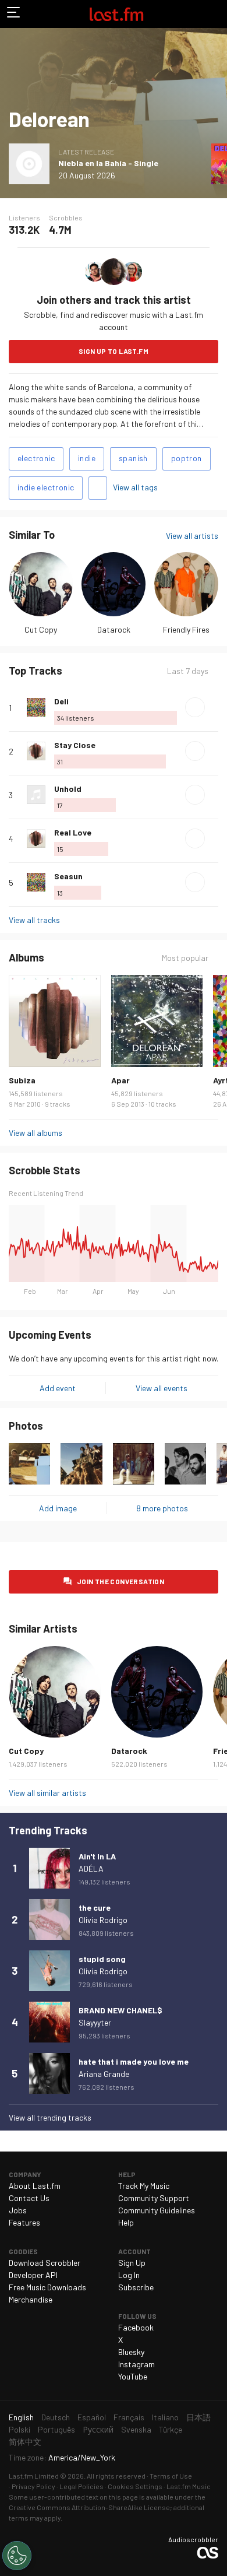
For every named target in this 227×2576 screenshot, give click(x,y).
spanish (133, 458)
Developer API (33, 2275)
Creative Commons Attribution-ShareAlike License (89, 2507)
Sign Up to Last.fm (114, 351)
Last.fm (116, 14)
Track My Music (144, 2186)
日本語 (198, 2417)
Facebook (136, 2327)
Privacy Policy (33, 2486)
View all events (162, 1388)
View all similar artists (47, 1793)
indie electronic (46, 487)
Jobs (18, 2210)
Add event (58, 1388)
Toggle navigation (14, 14)
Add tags (98, 488)
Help (126, 2222)
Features (24, 2222)
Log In (129, 2275)
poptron (187, 458)
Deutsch (56, 2417)
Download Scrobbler (45, 2263)
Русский (98, 2429)
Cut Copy (41, 629)
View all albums (36, 1133)
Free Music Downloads (47, 2287)
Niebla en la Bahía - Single (108, 163)
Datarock (114, 629)
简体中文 (25, 2442)
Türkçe (171, 2429)
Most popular (185, 958)
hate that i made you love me (134, 2061)
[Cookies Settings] (17, 2556)
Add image (58, 1508)
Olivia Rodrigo (103, 1920)
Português (56, 2429)
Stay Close (75, 745)
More (214, 707)
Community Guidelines (157, 2210)
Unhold (68, 789)
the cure (95, 1908)
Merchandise (31, 2299)
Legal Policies (81, 2486)
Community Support (154, 2198)
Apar (120, 1080)
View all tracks (34, 920)
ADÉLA (91, 1868)
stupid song (102, 1959)
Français (129, 2417)
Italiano (165, 2417)
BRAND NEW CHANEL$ (120, 2010)
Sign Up (132, 2263)
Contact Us (29, 2198)
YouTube (133, 2376)
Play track (195, 707)
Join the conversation (120, 1581)
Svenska (136, 2429)
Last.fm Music (189, 2486)
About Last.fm (35, 2186)
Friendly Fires (186, 629)
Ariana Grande (104, 2074)
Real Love (73, 832)
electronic (36, 458)
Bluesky (131, 2352)
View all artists (192, 536)
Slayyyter (95, 2022)
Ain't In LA (97, 1856)
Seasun (68, 876)
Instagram (136, 2364)
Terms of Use (171, 2476)
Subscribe (136, 2287)
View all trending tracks (50, 2117)
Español (92, 2417)
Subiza (22, 1080)
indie (87, 458)
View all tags (135, 487)
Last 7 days (188, 671)
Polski (19, 2429)
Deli (61, 701)
